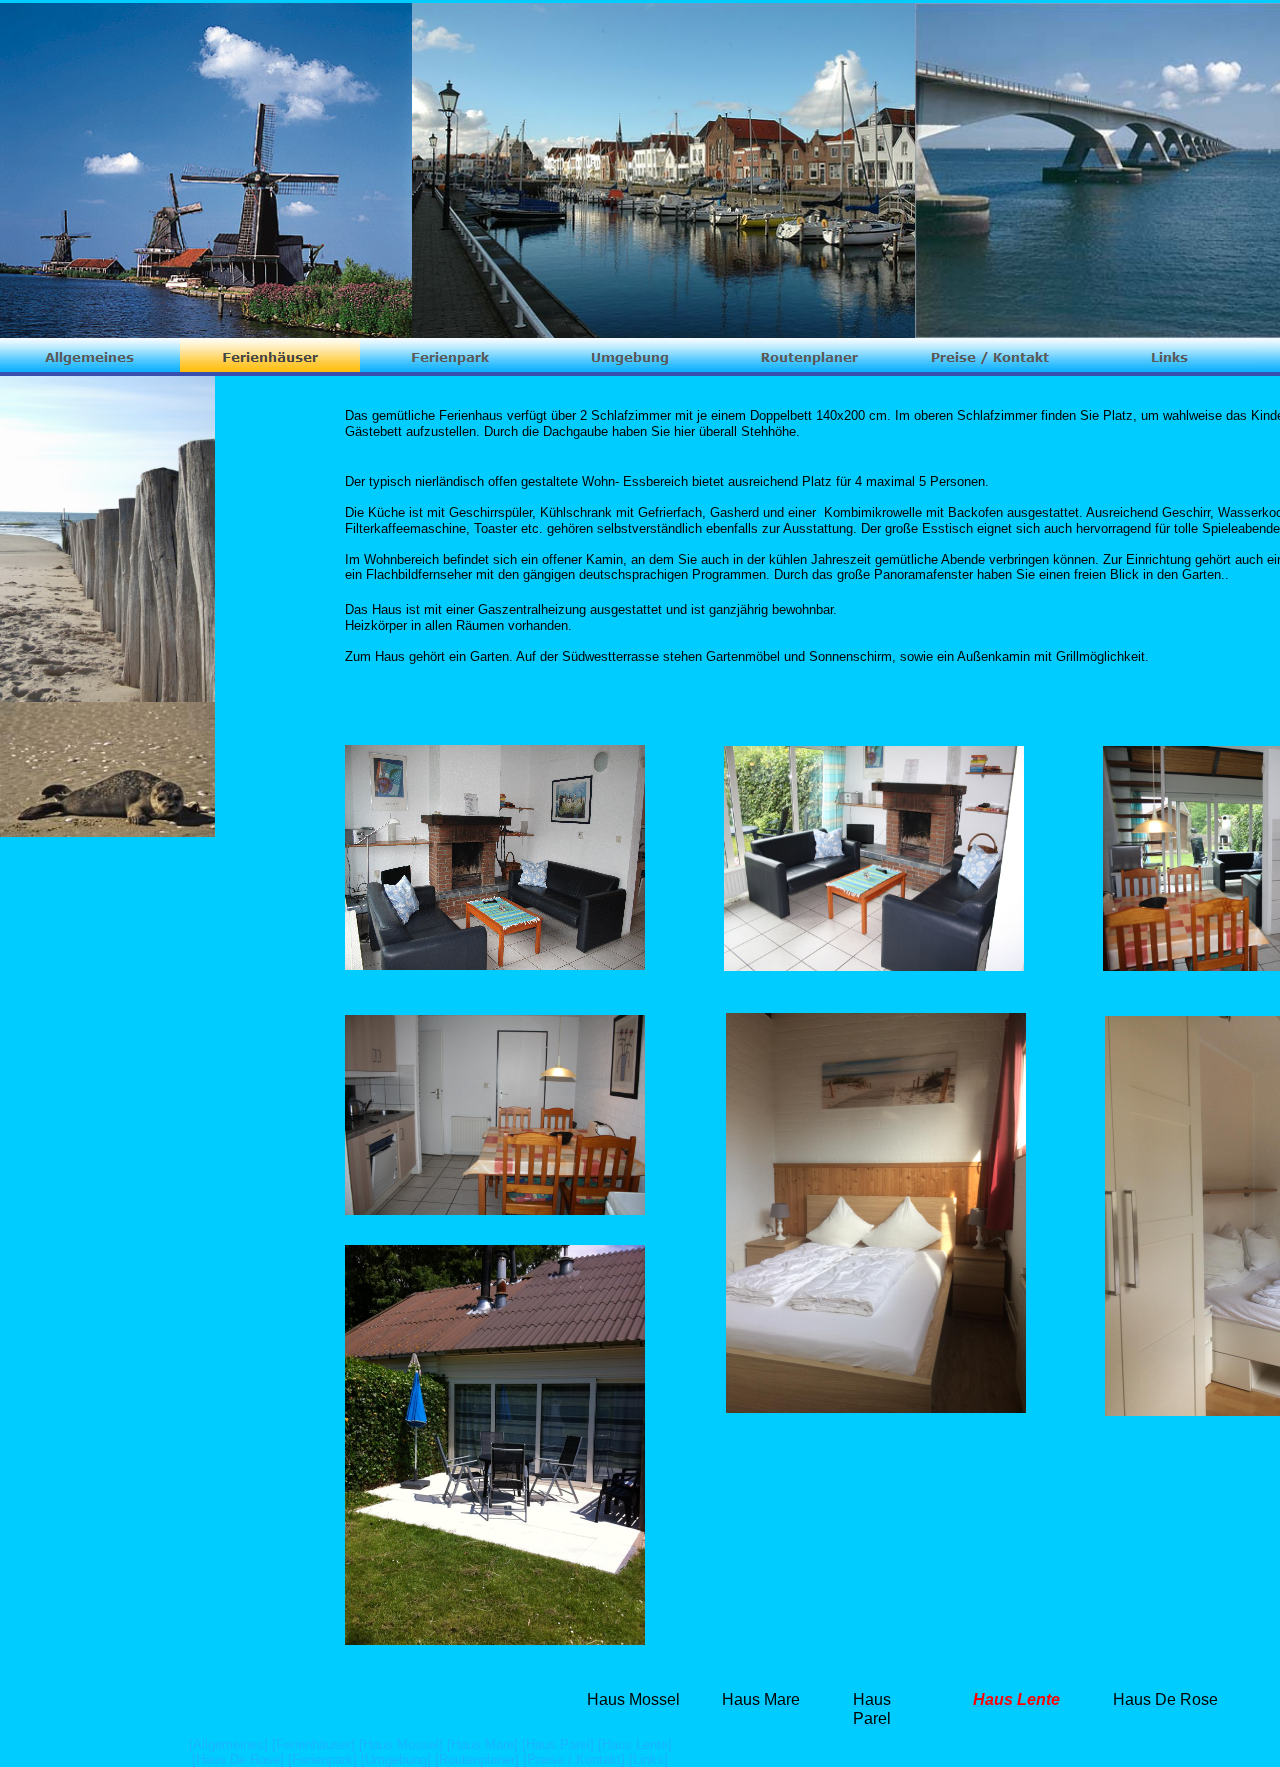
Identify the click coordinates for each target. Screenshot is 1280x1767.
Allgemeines (228, 1744)
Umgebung (396, 1759)
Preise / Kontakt (574, 1759)
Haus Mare (482, 1744)
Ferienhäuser (313, 1744)
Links (648, 1759)
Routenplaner (477, 1759)
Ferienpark (322, 1759)
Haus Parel (558, 1744)
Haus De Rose (238, 1759)
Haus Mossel (401, 1744)
